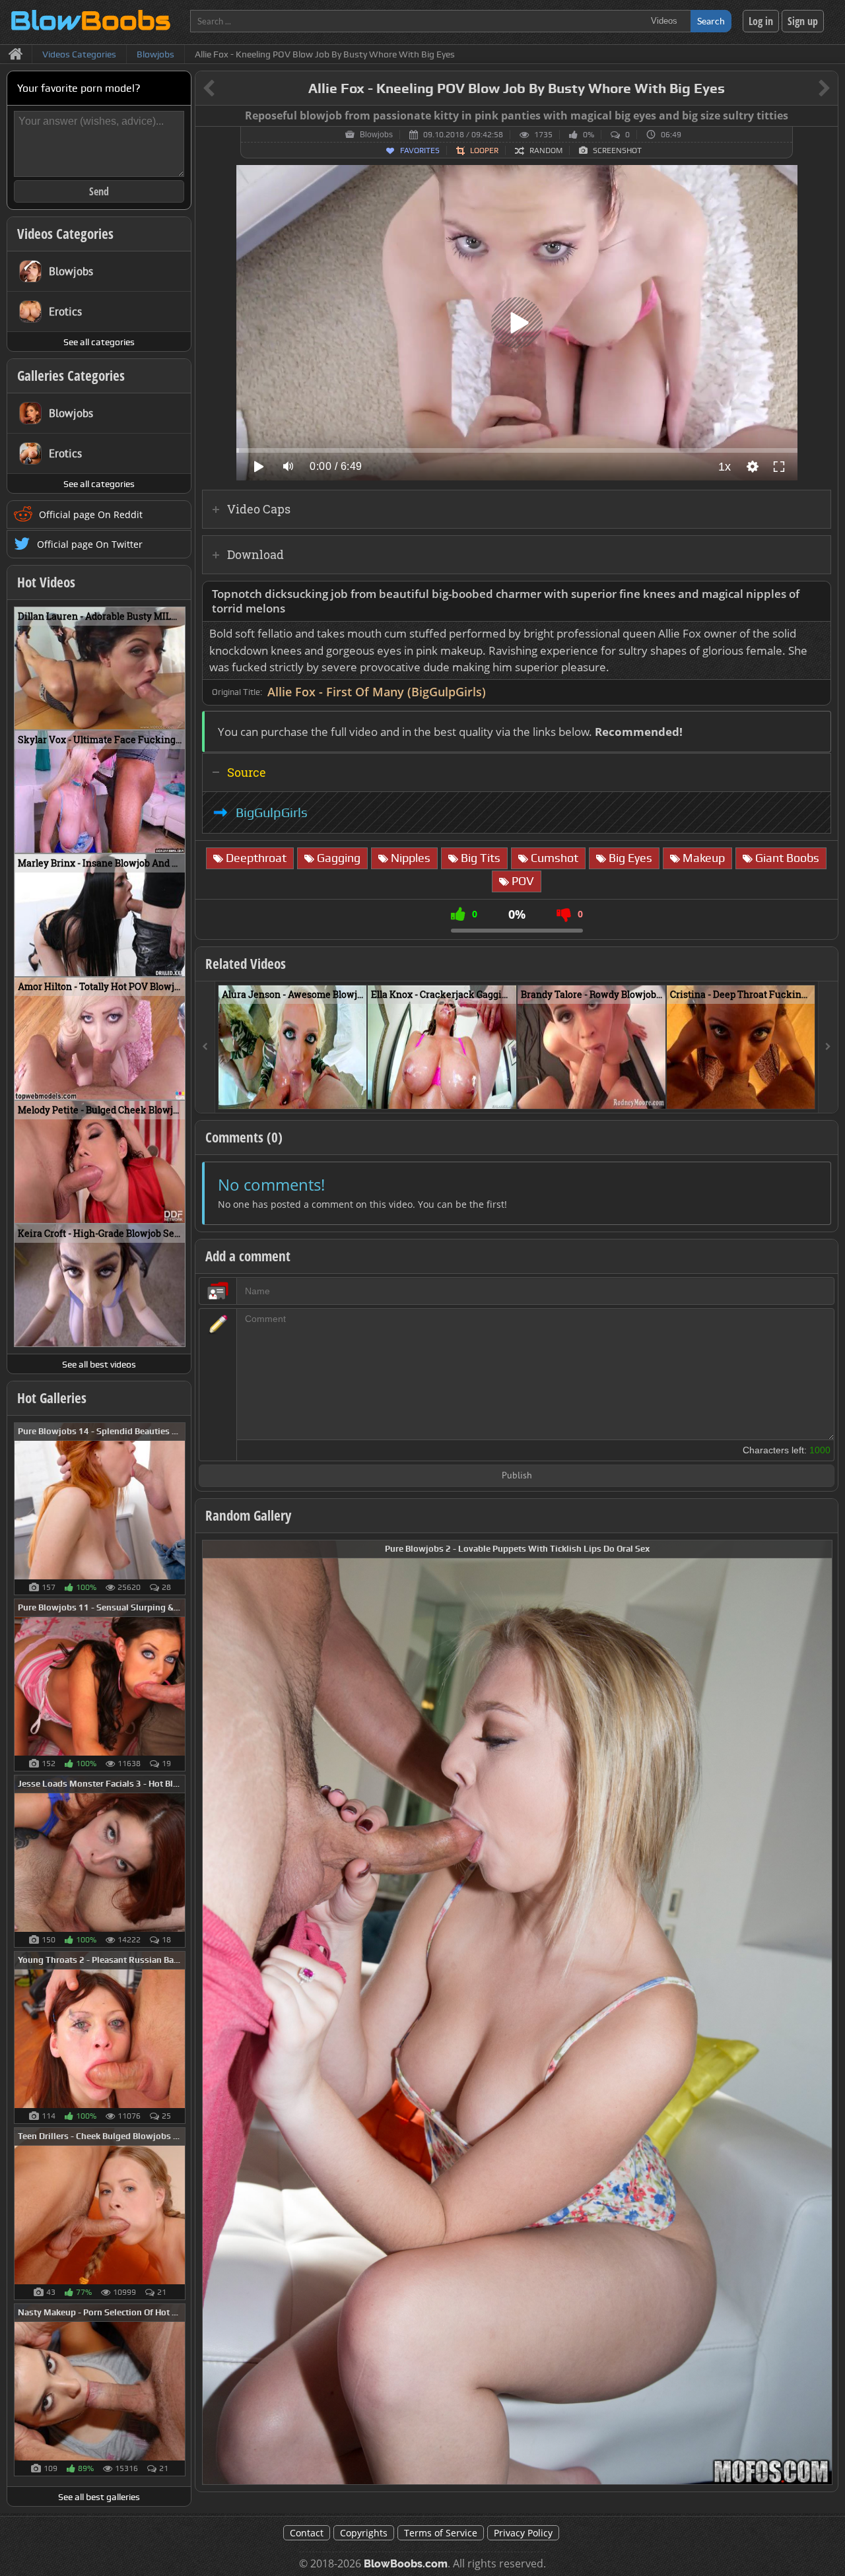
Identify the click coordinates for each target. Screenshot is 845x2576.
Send (99, 191)
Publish (517, 1476)
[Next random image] (821, 2012)
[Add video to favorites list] (357, 1093)
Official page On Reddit (91, 514)
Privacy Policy (523, 2533)
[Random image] (179, 1509)
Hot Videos (46, 582)
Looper (484, 150)
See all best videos (99, 1364)
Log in (761, 21)
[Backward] (205, 1047)
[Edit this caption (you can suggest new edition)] (826, 116)
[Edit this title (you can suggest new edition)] (806, 89)
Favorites (420, 150)
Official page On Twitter (90, 544)
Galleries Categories (71, 376)
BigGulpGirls (272, 812)
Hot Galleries (52, 1398)
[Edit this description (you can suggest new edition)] (818, 594)
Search (711, 21)
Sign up (803, 21)
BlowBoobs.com (406, 2564)
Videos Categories (65, 234)
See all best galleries (99, 2497)
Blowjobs (376, 135)
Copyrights (364, 2533)
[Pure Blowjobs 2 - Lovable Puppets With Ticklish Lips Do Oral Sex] (517, 2011)
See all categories (99, 342)
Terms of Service (441, 2533)
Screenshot (617, 150)
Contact (307, 2533)
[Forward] (828, 1047)
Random (546, 150)
